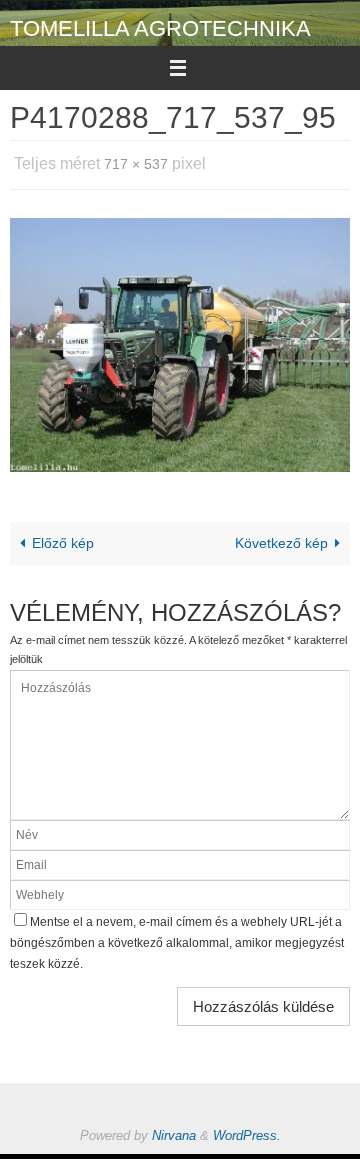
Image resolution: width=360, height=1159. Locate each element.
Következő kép (281, 537)
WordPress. (247, 1129)
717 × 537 (136, 162)
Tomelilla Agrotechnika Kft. (160, 41)
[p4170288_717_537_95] (180, 339)
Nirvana (174, 1129)
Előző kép (63, 537)
